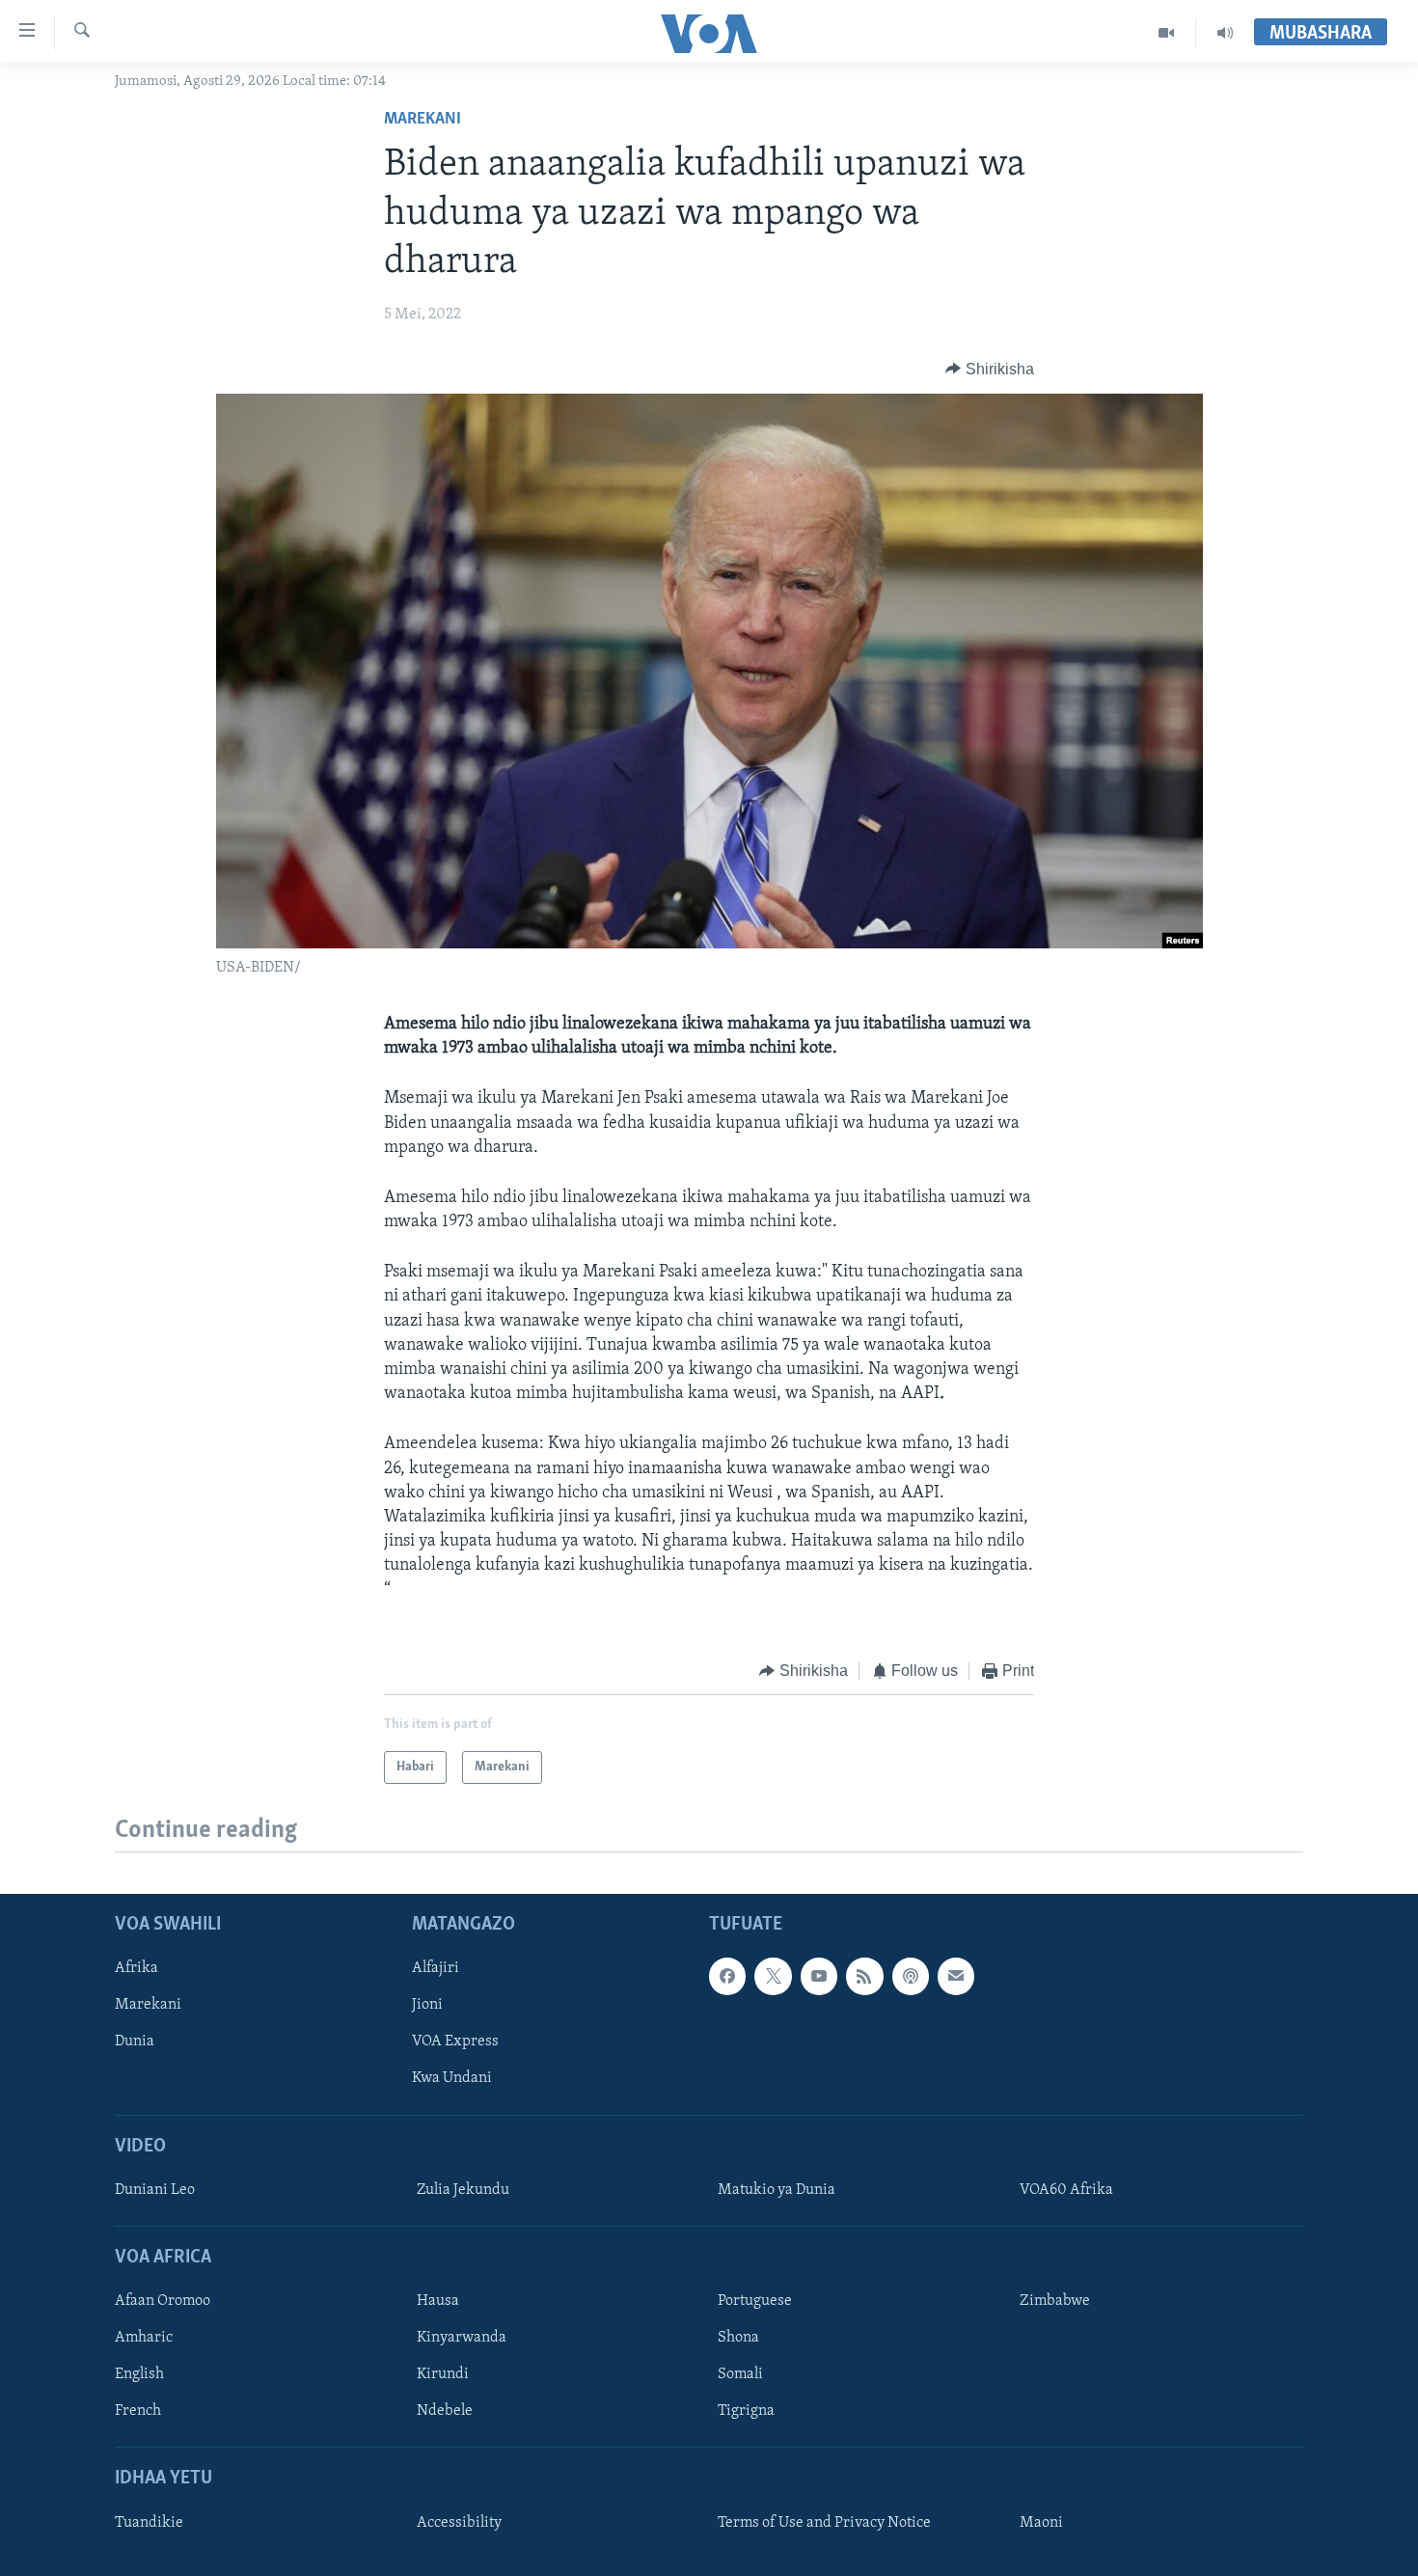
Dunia (135, 2042)
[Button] (990, 370)
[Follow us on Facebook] (727, 1976)
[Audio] (1225, 33)
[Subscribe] (956, 1976)
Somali (740, 2374)
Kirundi (443, 2374)
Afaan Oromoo (163, 2301)
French (138, 2412)
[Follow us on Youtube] (819, 1976)
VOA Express (455, 2042)
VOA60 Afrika (1066, 2190)
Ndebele (445, 2412)
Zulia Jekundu (463, 2190)
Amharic (144, 2338)
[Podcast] (911, 1976)
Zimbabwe (1055, 2301)
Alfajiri (436, 1968)
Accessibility (459, 2523)
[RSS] (864, 1976)
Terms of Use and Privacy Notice (824, 2523)
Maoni (1041, 2523)
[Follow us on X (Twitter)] (773, 1976)
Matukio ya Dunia (777, 2190)
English (139, 2374)
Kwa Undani (452, 2079)
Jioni (427, 2006)
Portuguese (755, 2301)
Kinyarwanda (462, 2338)
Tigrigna (746, 2412)
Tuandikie (149, 2523)
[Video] (1167, 33)
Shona (738, 2338)
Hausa (438, 2301)
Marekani (423, 120)
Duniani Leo (155, 2190)
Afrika (136, 1968)
